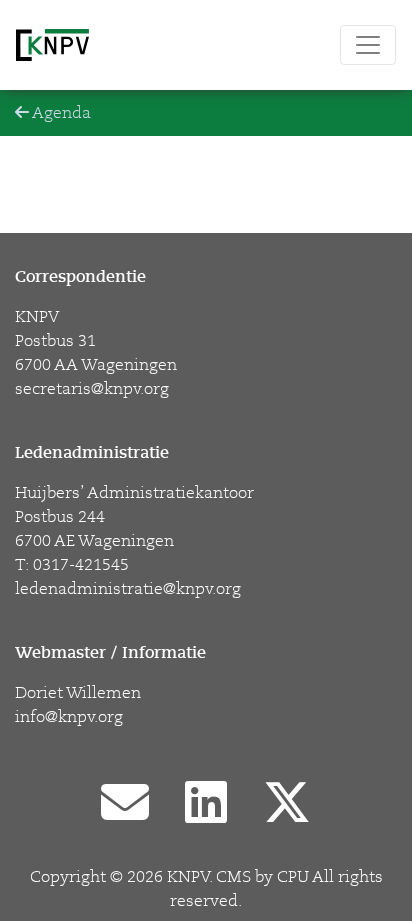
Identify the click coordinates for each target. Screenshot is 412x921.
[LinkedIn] (206, 805)
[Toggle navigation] (368, 45)
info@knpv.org (69, 717)
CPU (293, 877)
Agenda (60, 113)
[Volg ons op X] (287, 805)
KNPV (188, 877)
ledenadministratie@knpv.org (128, 589)
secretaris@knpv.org (92, 389)
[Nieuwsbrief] (125, 805)
